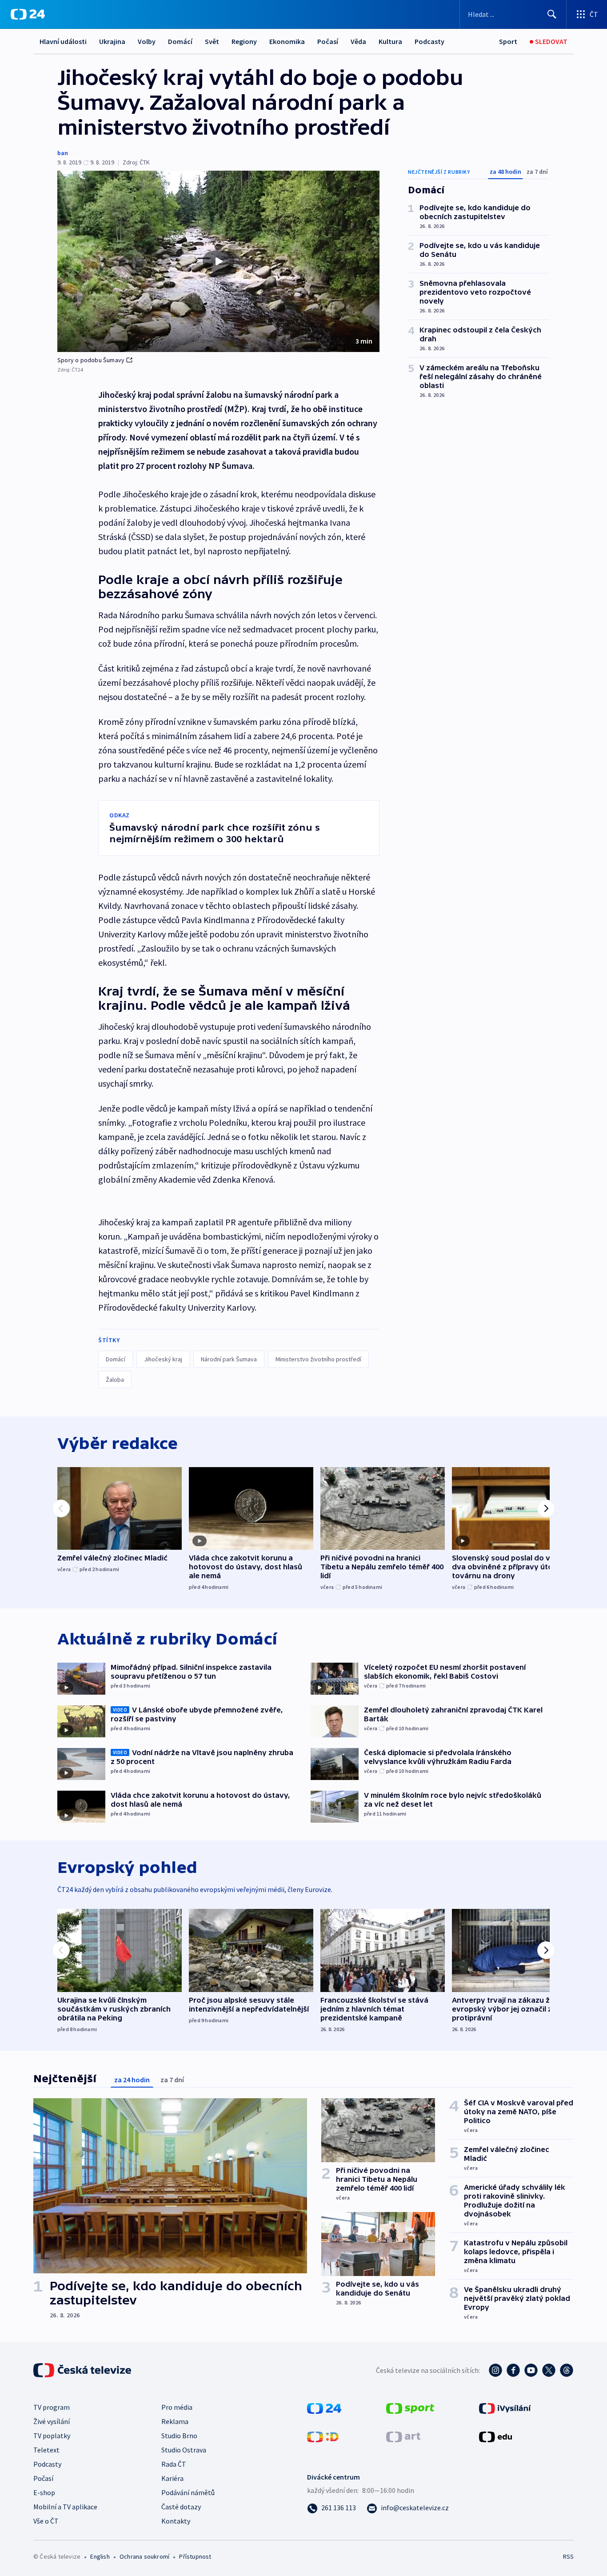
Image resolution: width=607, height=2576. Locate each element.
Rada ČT (174, 2464)
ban (63, 153)
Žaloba (115, 1380)
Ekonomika (287, 41)
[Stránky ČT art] (403, 2436)
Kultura (390, 41)
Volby (147, 41)
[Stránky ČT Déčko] (323, 2436)
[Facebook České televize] (513, 2370)
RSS (568, 2556)
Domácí (180, 41)
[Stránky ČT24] (324, 2408)
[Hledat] (552, 14)
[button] (218, 261)
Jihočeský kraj (163, 1359)
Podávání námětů (188, 2492)
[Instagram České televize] (495, 2370)
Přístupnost (195, 2556)
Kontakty (176, 2521)
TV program (52, 2407)
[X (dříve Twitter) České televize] (549, 2370)
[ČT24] (28, 14)
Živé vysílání (52, 2421)
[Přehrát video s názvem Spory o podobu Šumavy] (219, 261)
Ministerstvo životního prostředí (318, 1359)
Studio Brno (179, 2436)
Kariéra (172, 2478)
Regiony (244, 41)
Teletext (46, 2450)
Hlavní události (63, 41)
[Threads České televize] (567, 2370)
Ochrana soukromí (144, 2556)
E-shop (44, 2492)
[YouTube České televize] (531, 2370)
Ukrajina (112, 41)
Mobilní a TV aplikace (65, 2507)
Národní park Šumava (229, 1359)
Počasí (328, 41)
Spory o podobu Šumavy (91, 360)
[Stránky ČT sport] (410, 2408)
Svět (212, 41)
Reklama (175, 2421)
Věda (358, 41)
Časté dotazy (181, 2507)
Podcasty (429, 41)
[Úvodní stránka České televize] (83, 2370)
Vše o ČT (46, 2521)
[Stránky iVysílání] (505, 2408)
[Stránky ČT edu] (495, 2436)
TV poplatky (52, 2436)
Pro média (177, 2407)
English (100, 2556)
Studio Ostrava (184, 2450)
